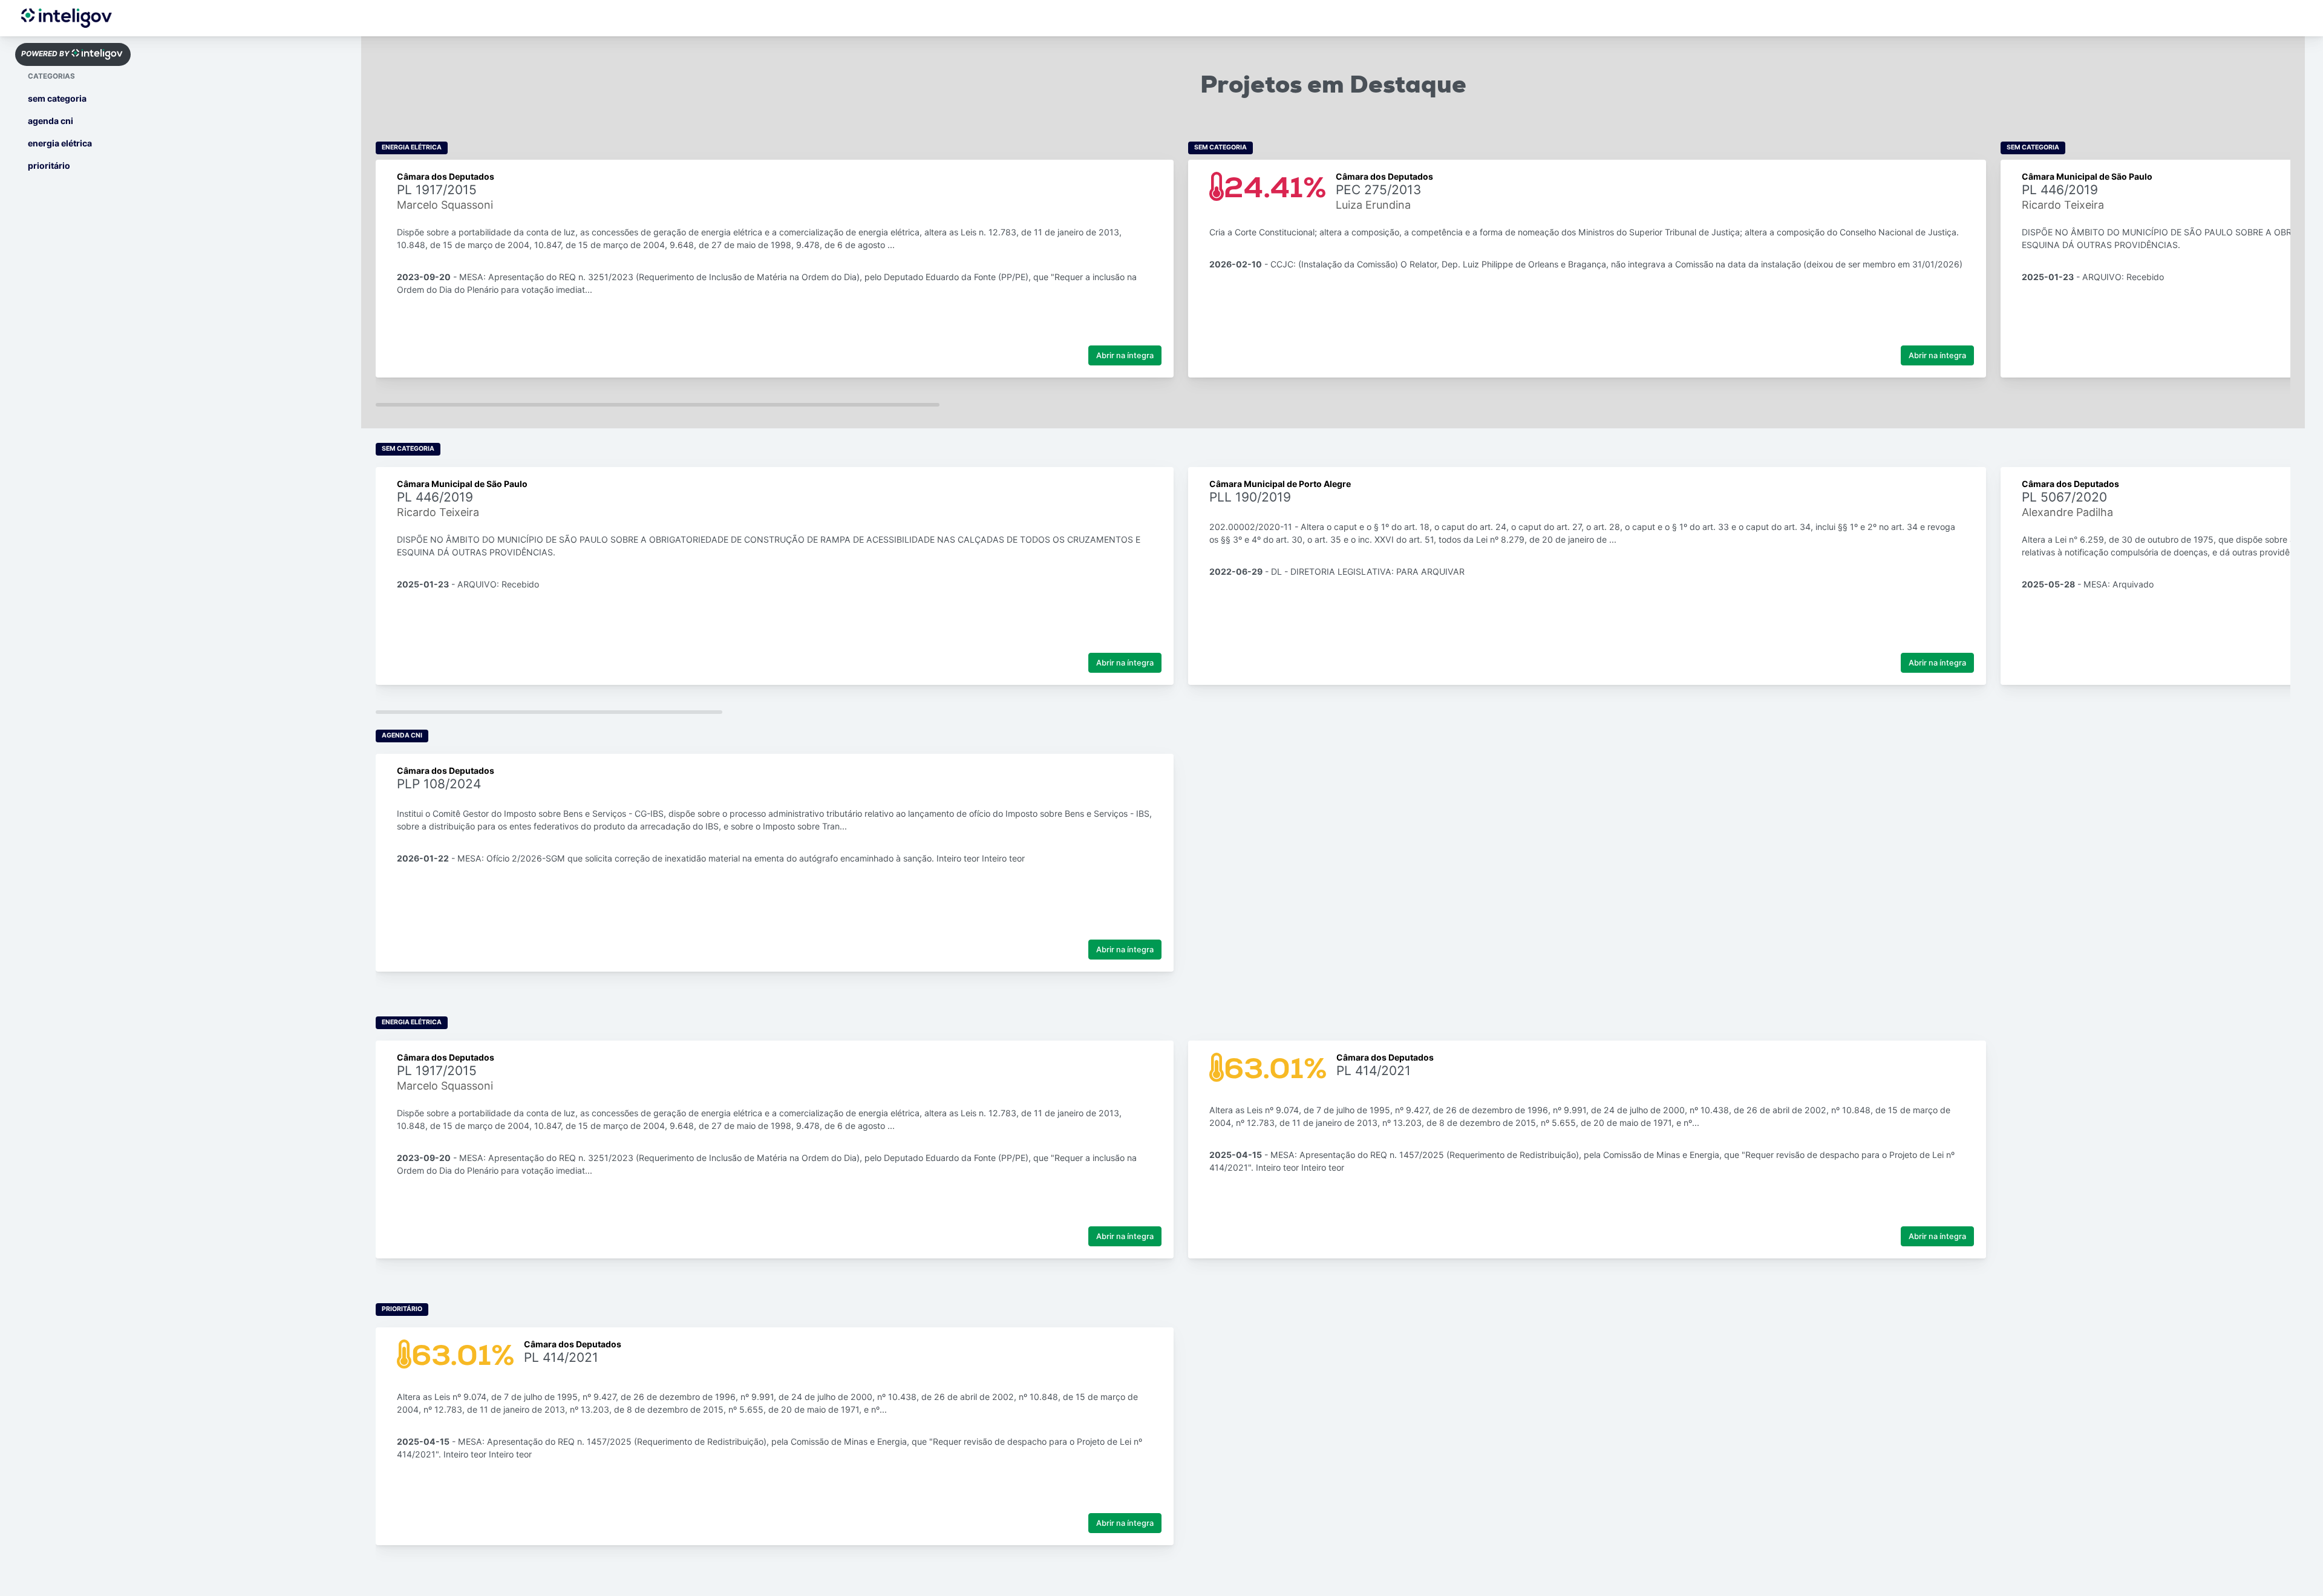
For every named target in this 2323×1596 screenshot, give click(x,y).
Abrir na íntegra (1125, 355)
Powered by (45, 54)
